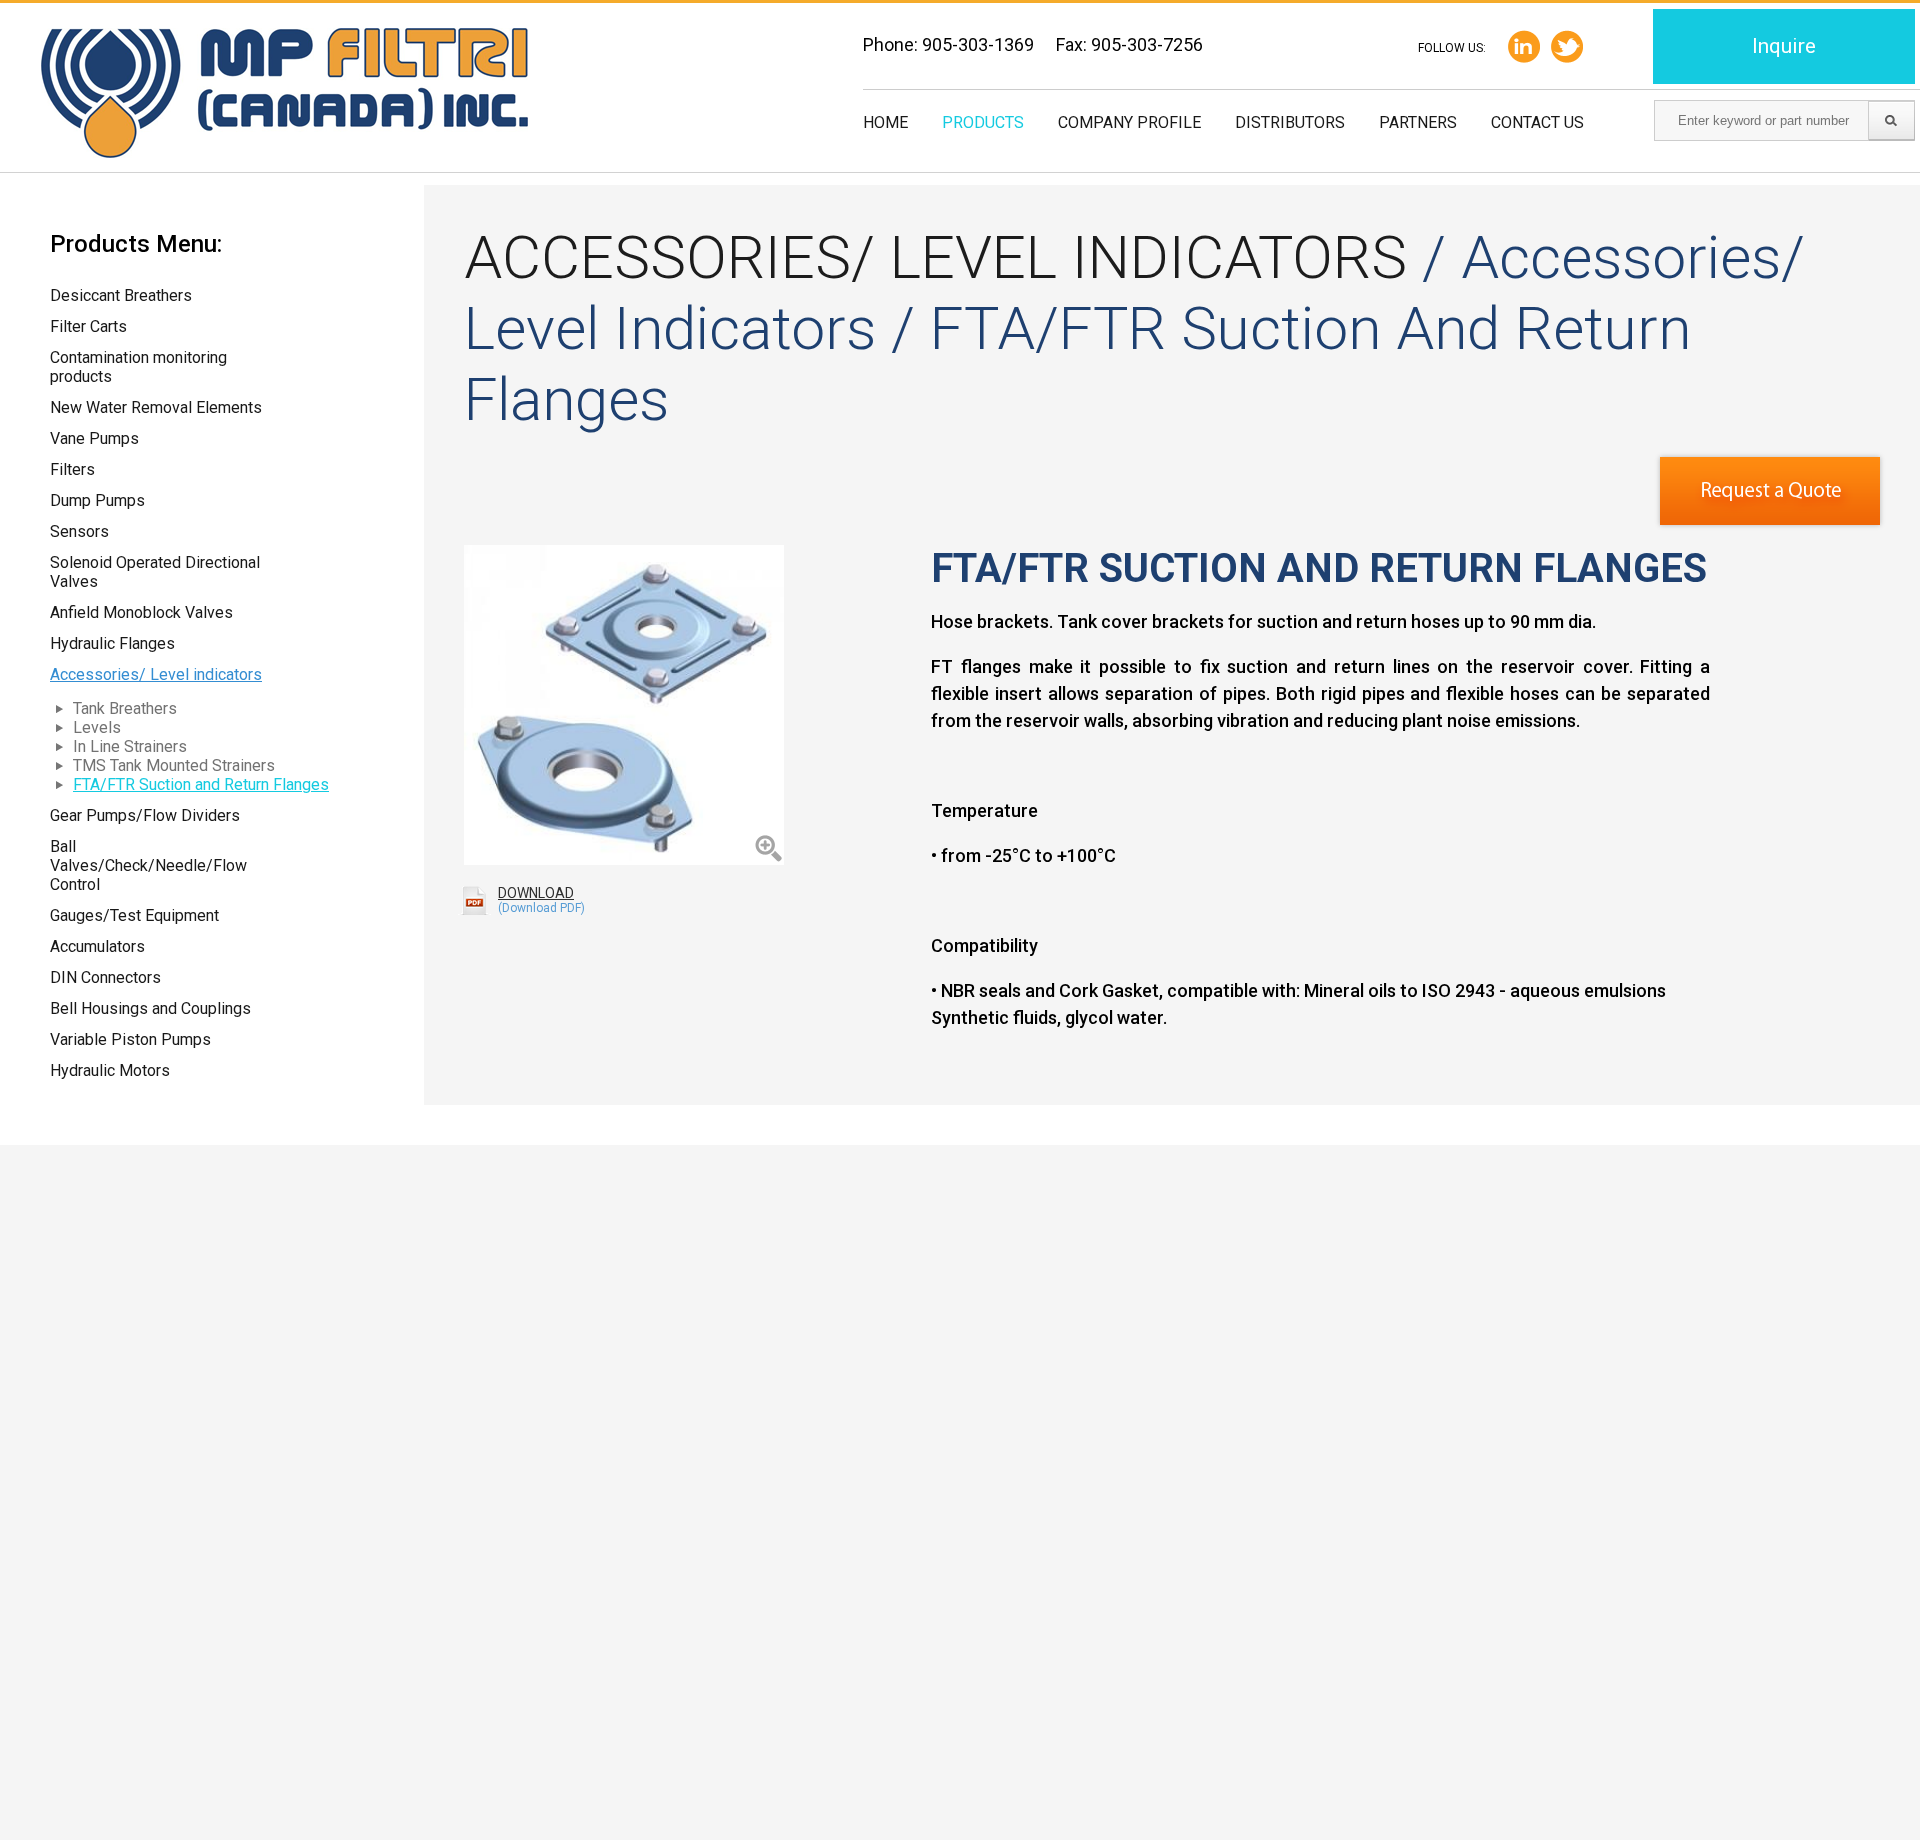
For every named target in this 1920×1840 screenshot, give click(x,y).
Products (983, 122)
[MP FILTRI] (284, 95)
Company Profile (1129, 122)
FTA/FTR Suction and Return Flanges (201, 784)
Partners (1418, 122)
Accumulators (97, 946)
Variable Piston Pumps (130, 1039)
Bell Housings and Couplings (150, 1008)
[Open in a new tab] (1567, 46)
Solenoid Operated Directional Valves (155, 572)
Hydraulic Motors (110, 1070)
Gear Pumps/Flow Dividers (145, 815)
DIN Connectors (105, 977)
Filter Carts (88, 326)
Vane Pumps (94, 438)
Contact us (1537, 122)
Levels (97, 727)
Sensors (79, 531)
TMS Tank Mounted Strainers (174, 765)
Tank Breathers (125, 708)
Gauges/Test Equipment (134, 915)
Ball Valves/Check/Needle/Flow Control (148, 865)
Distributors (1290, 122)
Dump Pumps (97, 500)
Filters (72, 469)
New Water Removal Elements (156, 407)
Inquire (1784, 46)
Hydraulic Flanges (112, 643)
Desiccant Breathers (121, 295)
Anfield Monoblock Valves (141, 612)
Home (885, 122)
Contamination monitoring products (138, 367)
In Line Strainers (130, 746)
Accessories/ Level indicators (156, 674)
